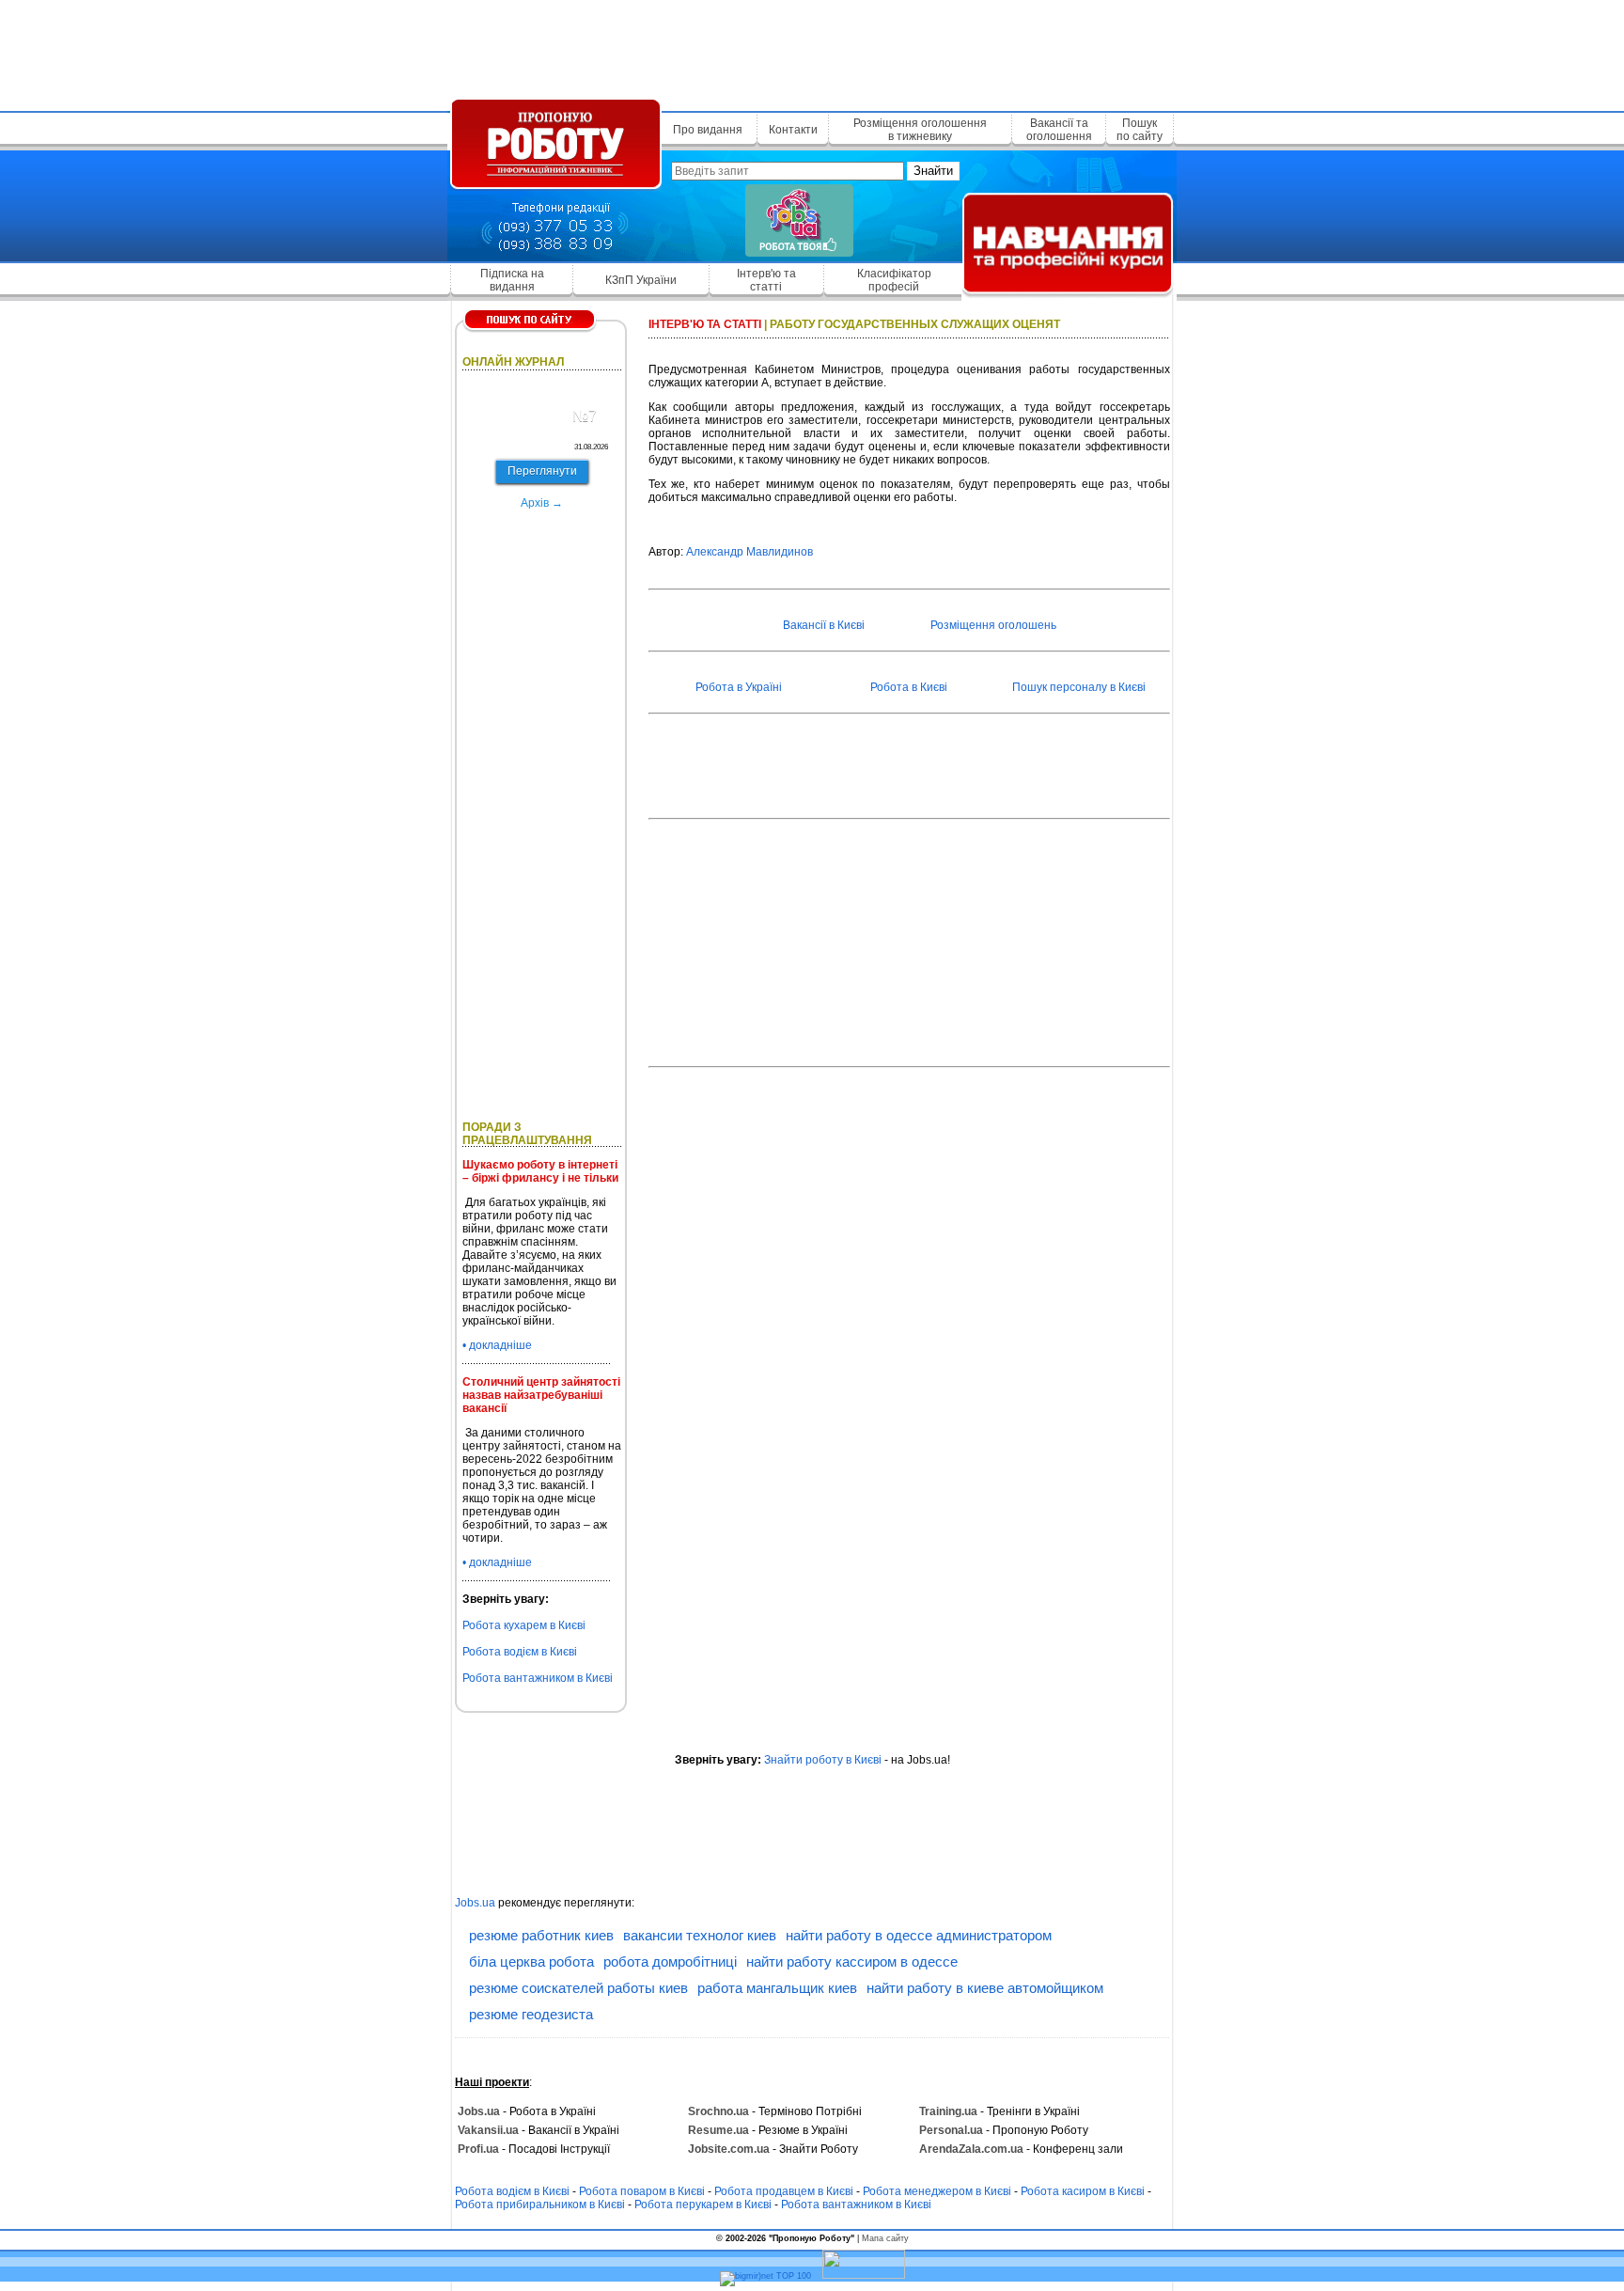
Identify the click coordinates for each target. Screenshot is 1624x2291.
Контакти (793, 130)
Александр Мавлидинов (750, 552)
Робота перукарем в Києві (703, 2205)
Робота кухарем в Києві (524, 1625)
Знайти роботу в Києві (823, 1760)
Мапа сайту (885, 2238)
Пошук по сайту (1140, 130)
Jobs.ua (475, 1903)
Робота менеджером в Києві (937, 2191)
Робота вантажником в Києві (538, 1678)
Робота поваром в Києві (642, 2191)
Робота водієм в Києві (520, 1652)
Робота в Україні (739, 687)
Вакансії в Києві (824, 625)
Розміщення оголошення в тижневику (920, 130)
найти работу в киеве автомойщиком (985, 1988)
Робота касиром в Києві (1083, 2191)
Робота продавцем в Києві (784, 2191)
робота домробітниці (670, 1961)
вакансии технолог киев (700, 1935)
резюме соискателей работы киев (578, 1988)
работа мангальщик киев (777, 1988)
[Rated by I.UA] (864, 2276)
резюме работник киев (541, 1935)
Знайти (933, 171)
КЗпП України (641, 280)
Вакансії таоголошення (1059, 130)
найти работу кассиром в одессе (852, 1961)
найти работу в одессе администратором (919, 1935)
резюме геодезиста (531, 2014)
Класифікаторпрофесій (894, 280)
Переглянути (542, 471)
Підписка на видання (512, 280)
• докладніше (497, 1345)
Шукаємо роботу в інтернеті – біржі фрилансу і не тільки (540, 1171)
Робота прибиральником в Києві (540, 2205)
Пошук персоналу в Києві (1079, 687)
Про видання (708, 130)
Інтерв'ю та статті (766, 280)
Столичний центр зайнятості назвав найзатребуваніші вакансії (541, 1395)
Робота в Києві (909, 687)
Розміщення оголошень (993, 625)
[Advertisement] (812, 52)
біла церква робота (531, 1961)
